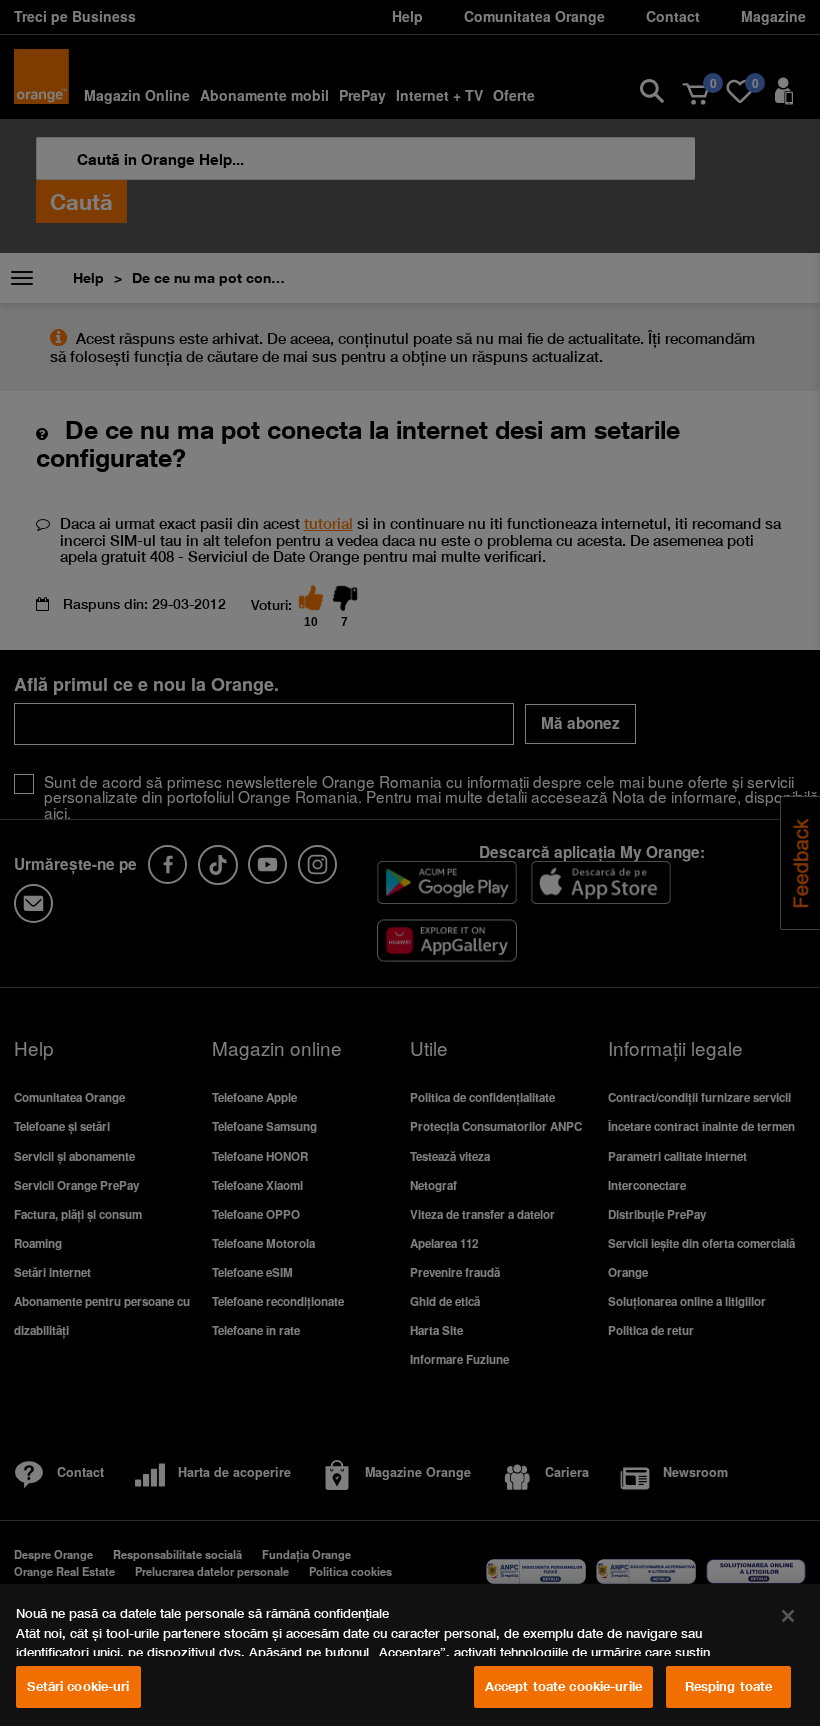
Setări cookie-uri (78, 1686)
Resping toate (729, 1686)
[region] (410, 1655)
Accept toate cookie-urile (563, 1686)
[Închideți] (788, 1616)
